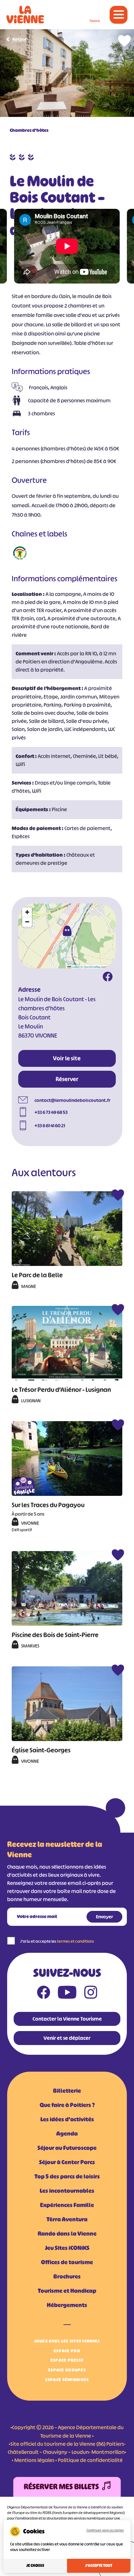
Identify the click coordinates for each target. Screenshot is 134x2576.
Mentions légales (34, 2460)
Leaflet (75, 967)
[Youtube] (67, 1994)
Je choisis (35, 2566)
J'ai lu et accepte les (57, 1941)
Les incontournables (67, 2191)
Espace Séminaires (67, 2380)
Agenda (67, 2134)
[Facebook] (108, 978)
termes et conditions (75, 1941)
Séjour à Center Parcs (67, 2162)
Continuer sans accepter (105, 2530)
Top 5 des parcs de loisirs (67, 2177)
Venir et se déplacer (67, 2038)
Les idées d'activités (67, 2119)
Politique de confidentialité (90, 2460)
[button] (67, 931)
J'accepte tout (99, 2566)
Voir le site (67, 1058)
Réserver (67, 1079)
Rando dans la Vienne (67, 2234)
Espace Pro (67, 2351)
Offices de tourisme (67, 2262)
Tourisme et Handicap (67, 2291)
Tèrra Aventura (67, 2219)
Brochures (67, 2277)
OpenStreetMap (92, 967)
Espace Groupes (67, 2370)
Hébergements (67, 2305)
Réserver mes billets (61, 2487)
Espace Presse (67, 2360)
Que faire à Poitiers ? (67, 2105)
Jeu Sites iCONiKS (67, 2248)
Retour (20, 39)
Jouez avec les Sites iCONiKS (67, 2341)
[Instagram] (91, 1994)
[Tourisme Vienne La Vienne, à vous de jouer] (25, 15)
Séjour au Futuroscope (67, 2148)
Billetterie (67, 2091)
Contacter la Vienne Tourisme (67, 2019)
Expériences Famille (67, 2205)
